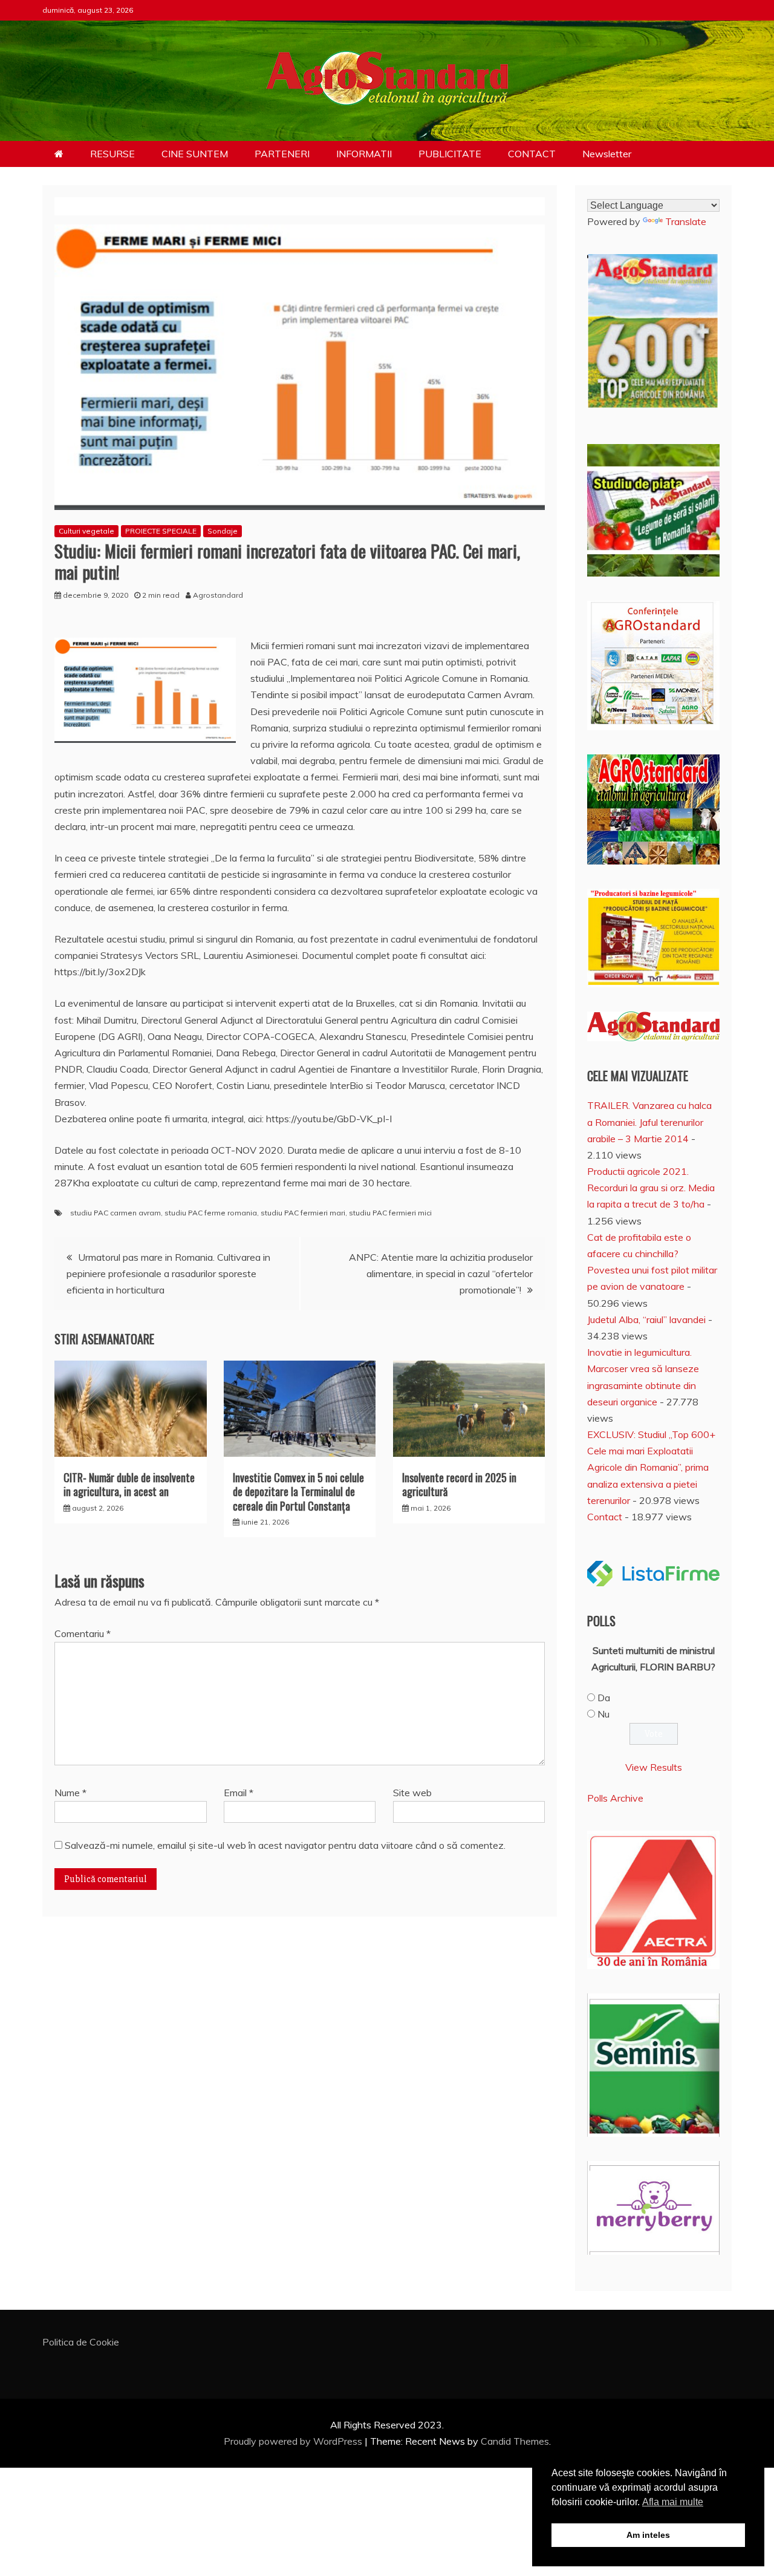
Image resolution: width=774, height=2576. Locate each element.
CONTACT (532, 154)
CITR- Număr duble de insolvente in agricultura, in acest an (129, 1484)
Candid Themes (515, 2441)
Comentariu (83, 1633)
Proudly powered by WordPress (294, 2441)
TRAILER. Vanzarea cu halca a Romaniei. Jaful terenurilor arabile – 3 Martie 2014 (649, 1122)
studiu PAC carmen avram (115, 1213)
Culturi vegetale (86, 531)
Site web (412, 1793)
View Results (654, 1767)
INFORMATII (364, 154)
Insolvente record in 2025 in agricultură (459, 1484)
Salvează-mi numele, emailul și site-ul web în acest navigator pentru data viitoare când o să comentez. (285, 1845)
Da (604, 1698)
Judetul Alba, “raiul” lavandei (646, 1319)
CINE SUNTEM (195, 154)
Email (239, 1793)
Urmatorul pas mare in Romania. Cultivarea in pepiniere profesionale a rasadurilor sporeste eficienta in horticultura (168, 1273)
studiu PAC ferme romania (211, 1213)
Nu (603, 1714)
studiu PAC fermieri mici (390, 1213)
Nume (70, 1793)
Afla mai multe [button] (673, 2502)
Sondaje (223, 531)
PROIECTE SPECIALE (161, 531)
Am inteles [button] (648, 2535)
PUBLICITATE (450, 154)
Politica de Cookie (81, 2342)
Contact (605, 1517)
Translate (686, 221)
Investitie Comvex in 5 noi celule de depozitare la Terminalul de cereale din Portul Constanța (298, 1492)
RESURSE (112, 154)
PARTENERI (282, 154)
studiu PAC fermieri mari (303, 1213)
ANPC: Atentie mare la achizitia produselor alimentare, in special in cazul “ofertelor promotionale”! (441, 1273)
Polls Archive (615, 1798)
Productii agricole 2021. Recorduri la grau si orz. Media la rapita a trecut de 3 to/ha (651, 1188)
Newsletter (607, 154)
